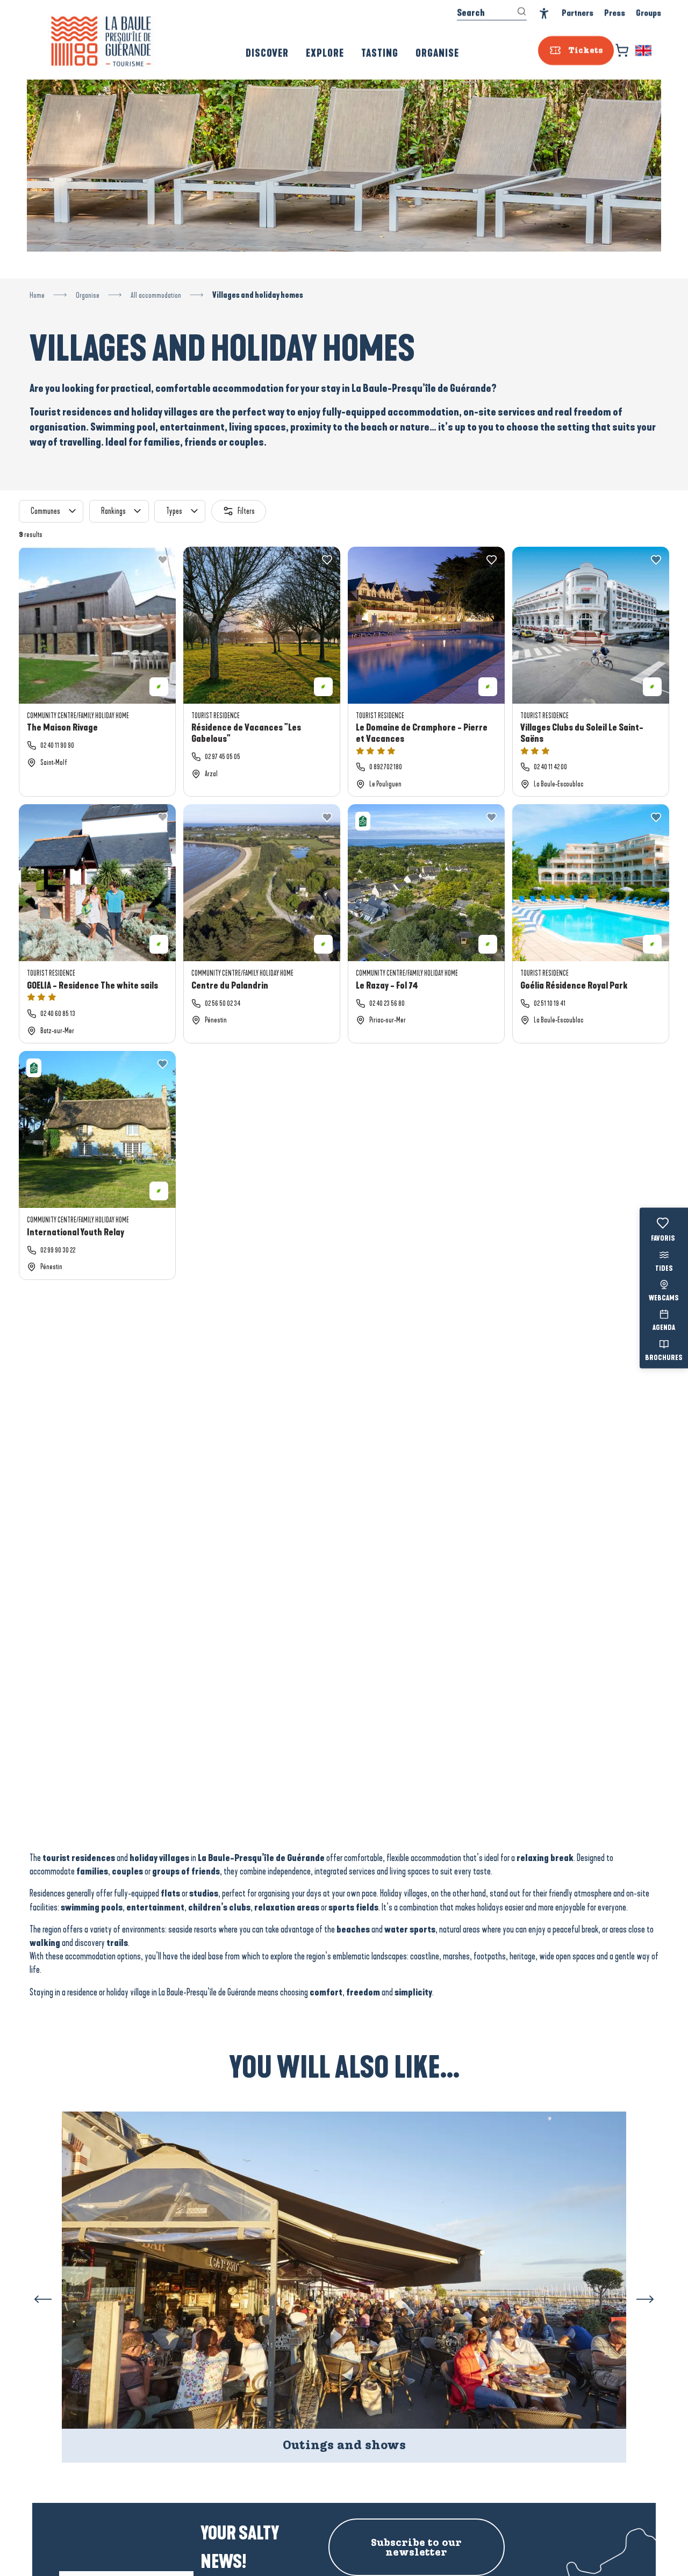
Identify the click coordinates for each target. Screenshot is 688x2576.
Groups (648, 13)
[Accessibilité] (544, 14)
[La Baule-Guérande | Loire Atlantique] (101, 41)
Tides (664, 1269)
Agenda (664, 1328)
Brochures (664, 1358)
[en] (644, 51)
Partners (578, 13)
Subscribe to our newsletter (416, 2548)
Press (615, 13)
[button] (644, 51)
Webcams (664, 1299)
